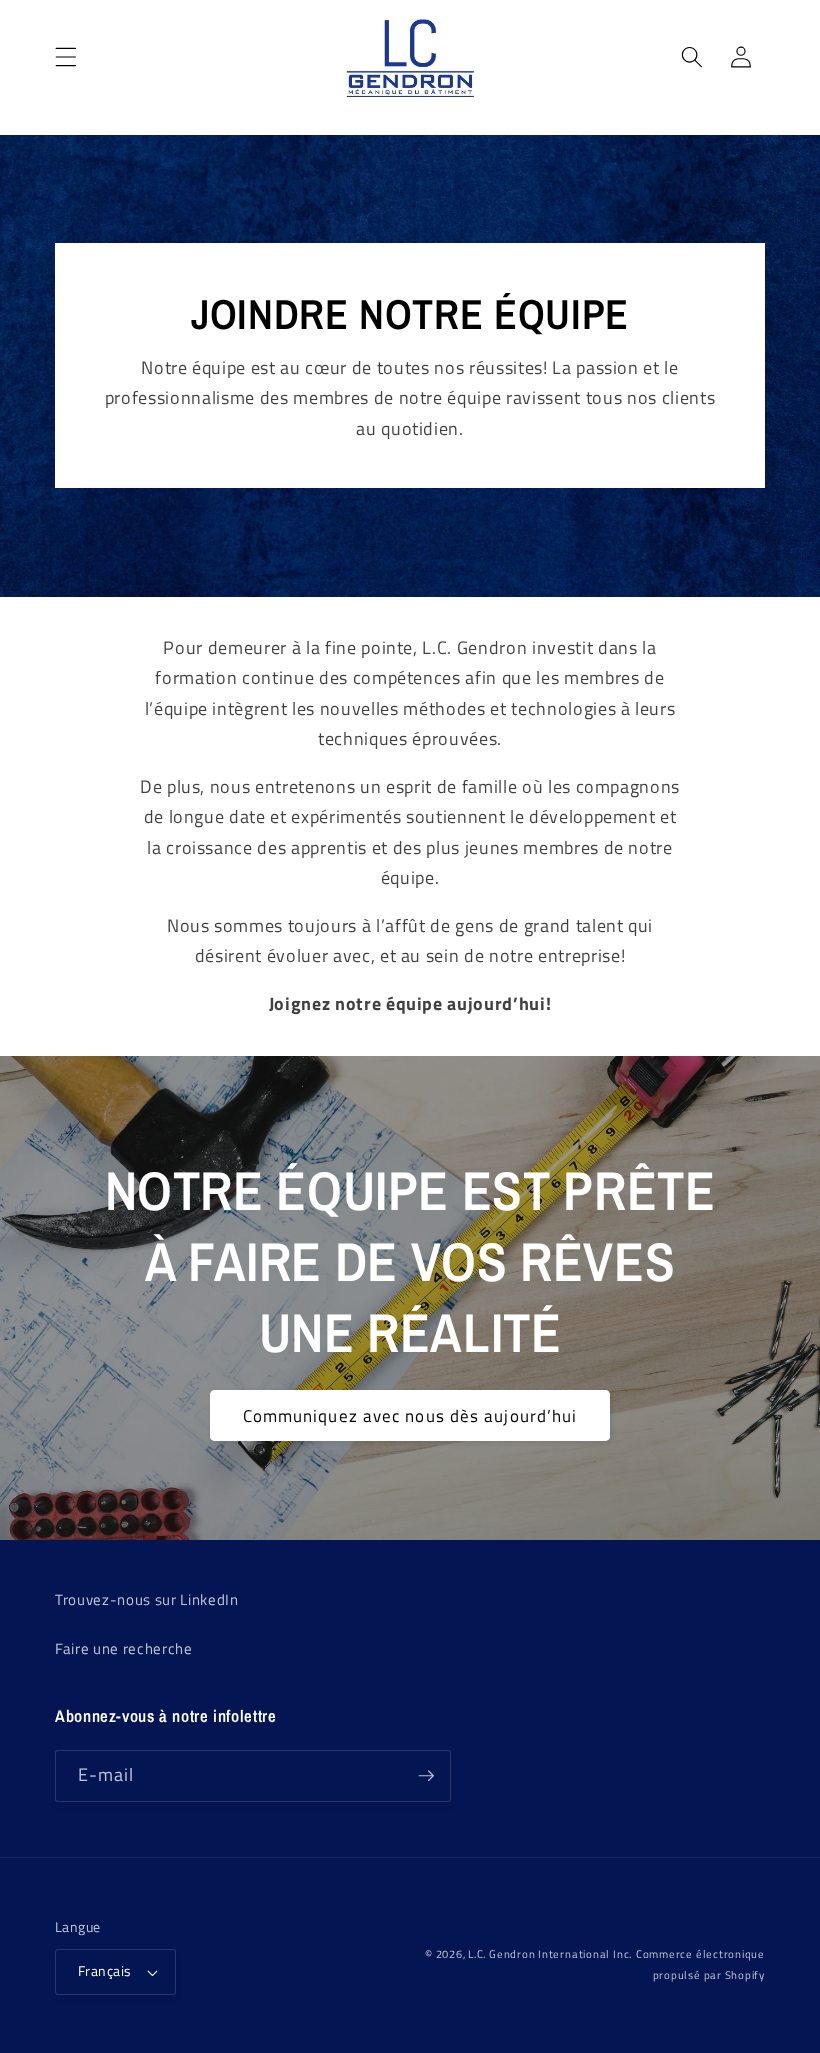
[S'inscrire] (426, 1776)
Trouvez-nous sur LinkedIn (147, 1599)
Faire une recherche (124, 1648)
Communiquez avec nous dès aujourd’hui (410, 1415)
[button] (66, 57)
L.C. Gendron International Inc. (550, 1954)
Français (105, 1971)
